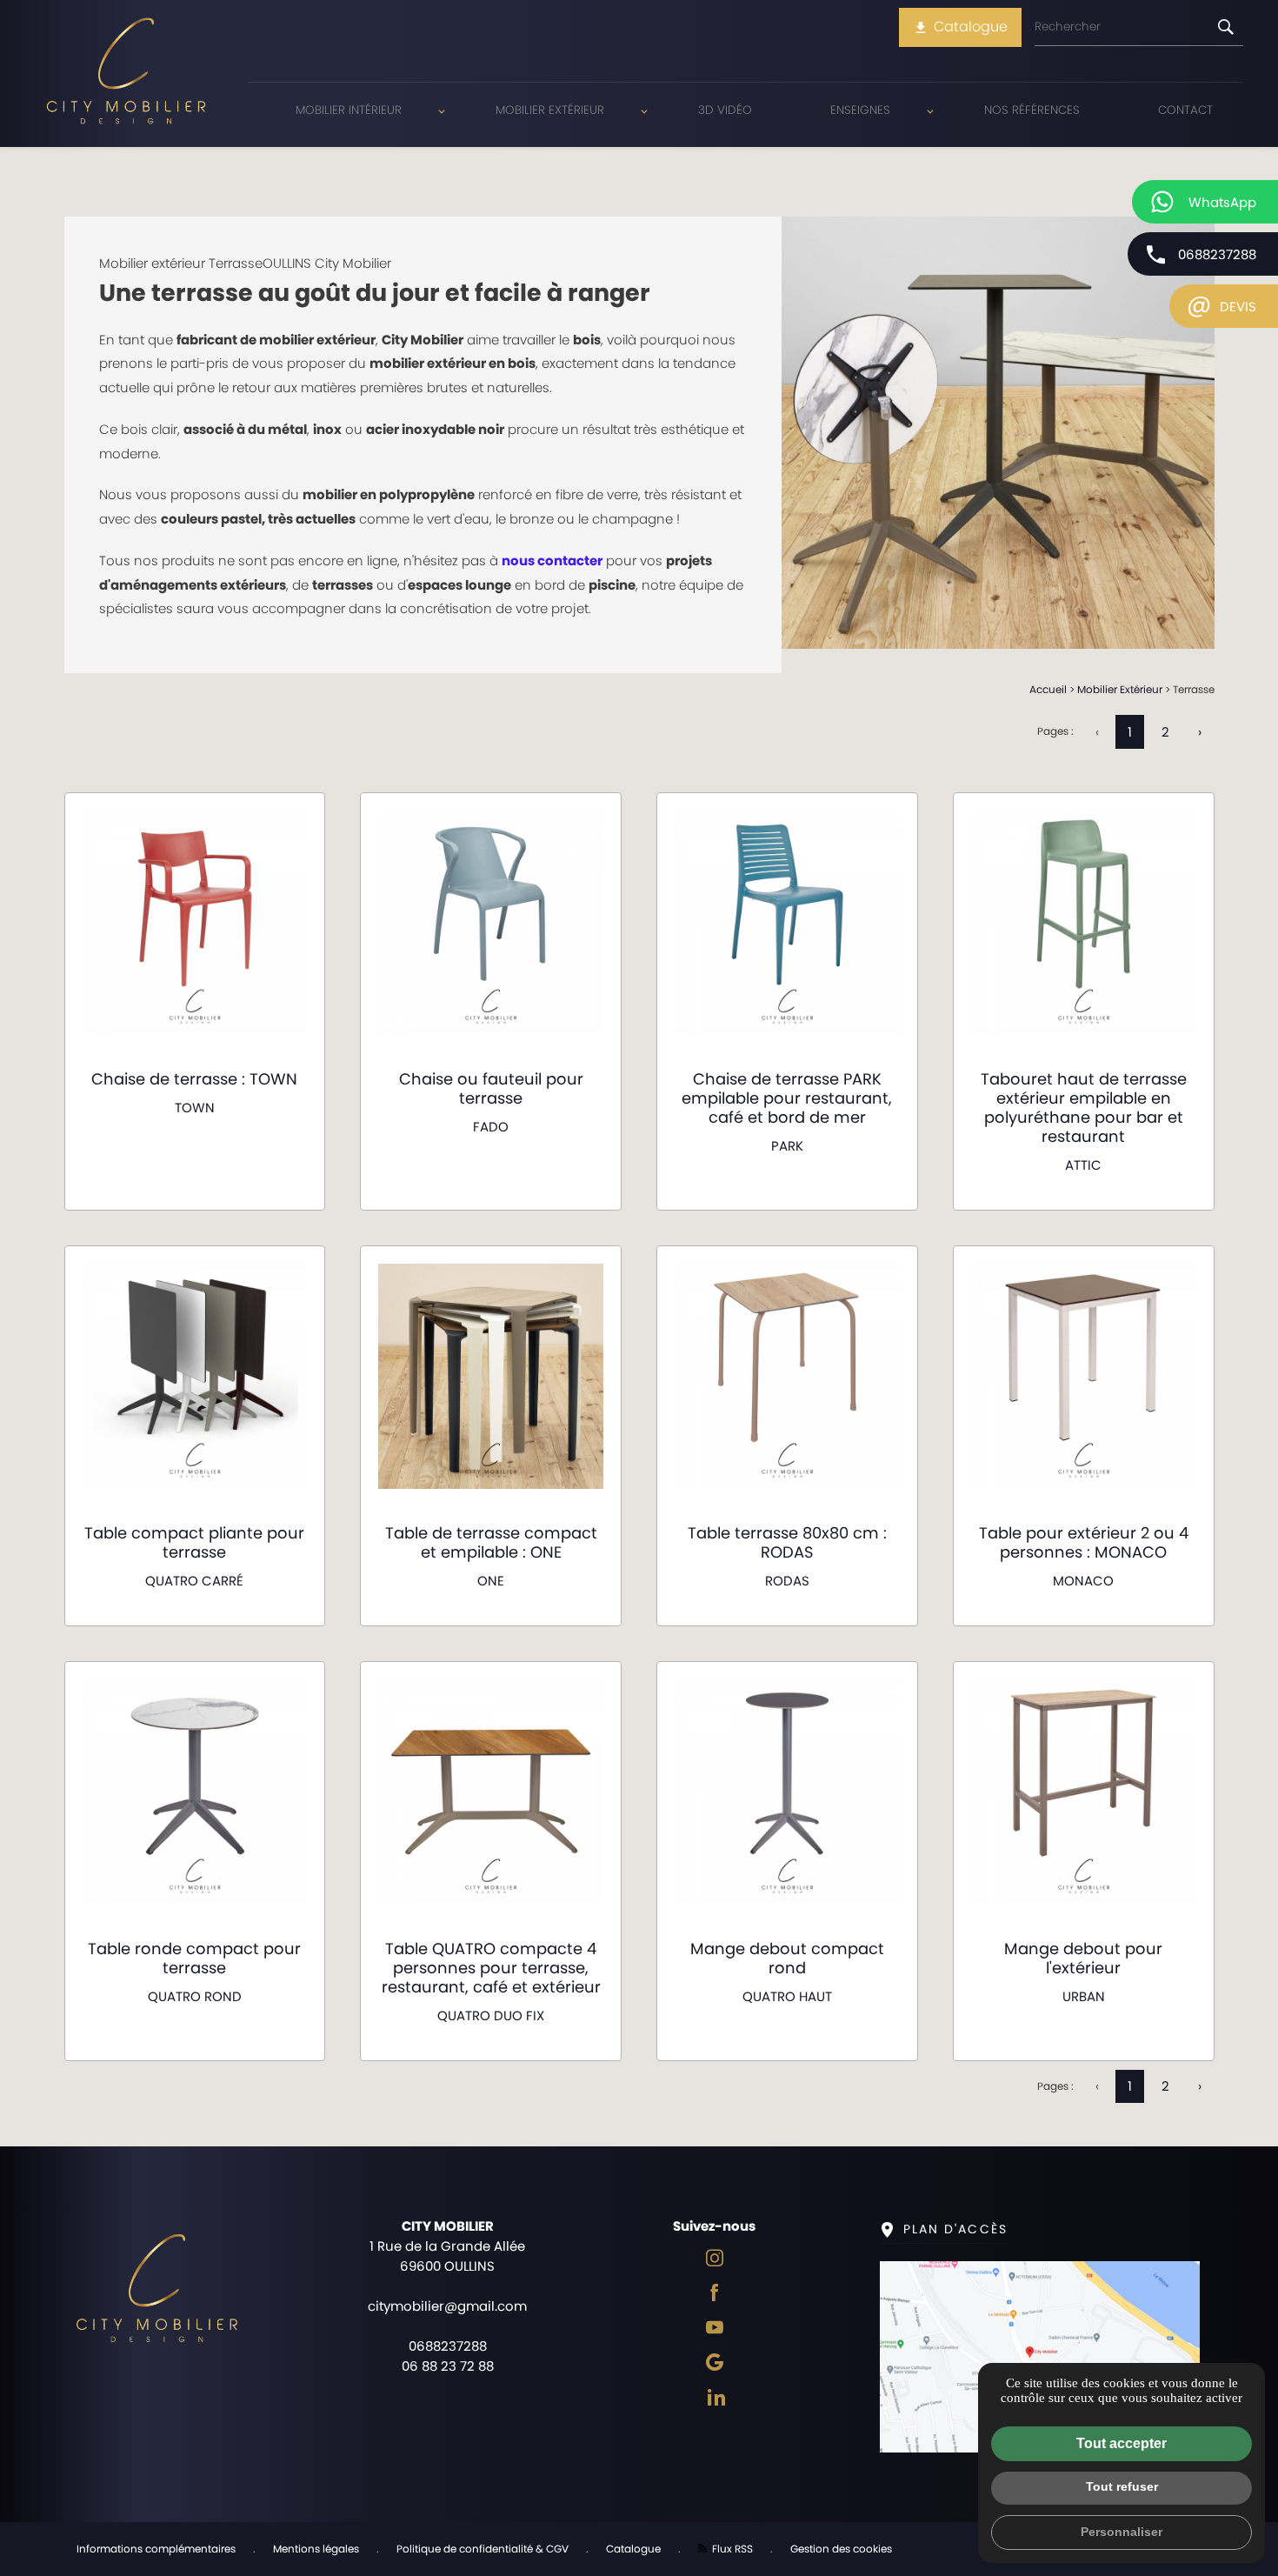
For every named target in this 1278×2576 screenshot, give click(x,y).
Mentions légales (316, 2549)
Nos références (1032, 110)
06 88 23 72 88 (448, 2366)
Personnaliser (1122, 2532)
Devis (1221, 304)
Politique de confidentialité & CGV (483, 2549)
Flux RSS (731, 2549)
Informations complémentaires (156, 2549)
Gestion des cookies (841, 2549)
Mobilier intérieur (349, 110)
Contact (1185, 110)
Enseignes (860, 110)
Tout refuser (1122, 2486)
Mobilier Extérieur (550, 110)
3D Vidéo (725, 110)
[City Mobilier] (126, 73)
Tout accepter (1122, 2443)
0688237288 (1217, 254)
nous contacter (552, 561)
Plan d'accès (955, 2229)
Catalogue (960, 27)
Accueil (1048, 689)
